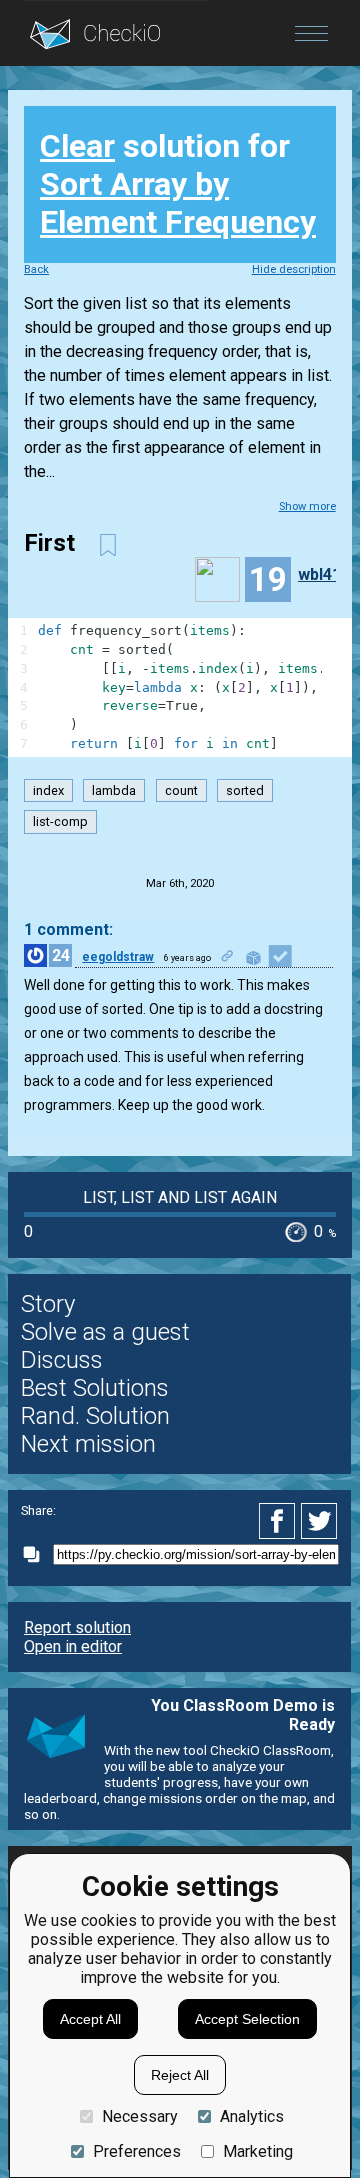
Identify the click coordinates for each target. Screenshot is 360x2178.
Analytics (252, 2116)
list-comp (60, 821)
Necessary (140, 2116)
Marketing (258, 2151)
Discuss (62, 1360)
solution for (178, 184)
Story (48, 1304)
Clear (77, 146)
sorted (245, 790)
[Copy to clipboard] (37, 1554)
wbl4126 (328, 574)
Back (36, 269)
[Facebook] (280, 1521)
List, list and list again (180, 1197)
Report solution (77, 1627)
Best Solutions (95, 1388)
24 (61, 955)
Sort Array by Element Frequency (178, 203)
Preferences (137, 2151)
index (48, 790)
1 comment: (68, 929)
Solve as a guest (105, 1332)
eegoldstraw (118, 957)
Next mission (88, 1444)
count (181, 790)
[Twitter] (320, 1521)
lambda (114, 790)
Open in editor (73, 1646)
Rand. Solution (95, 1416)
